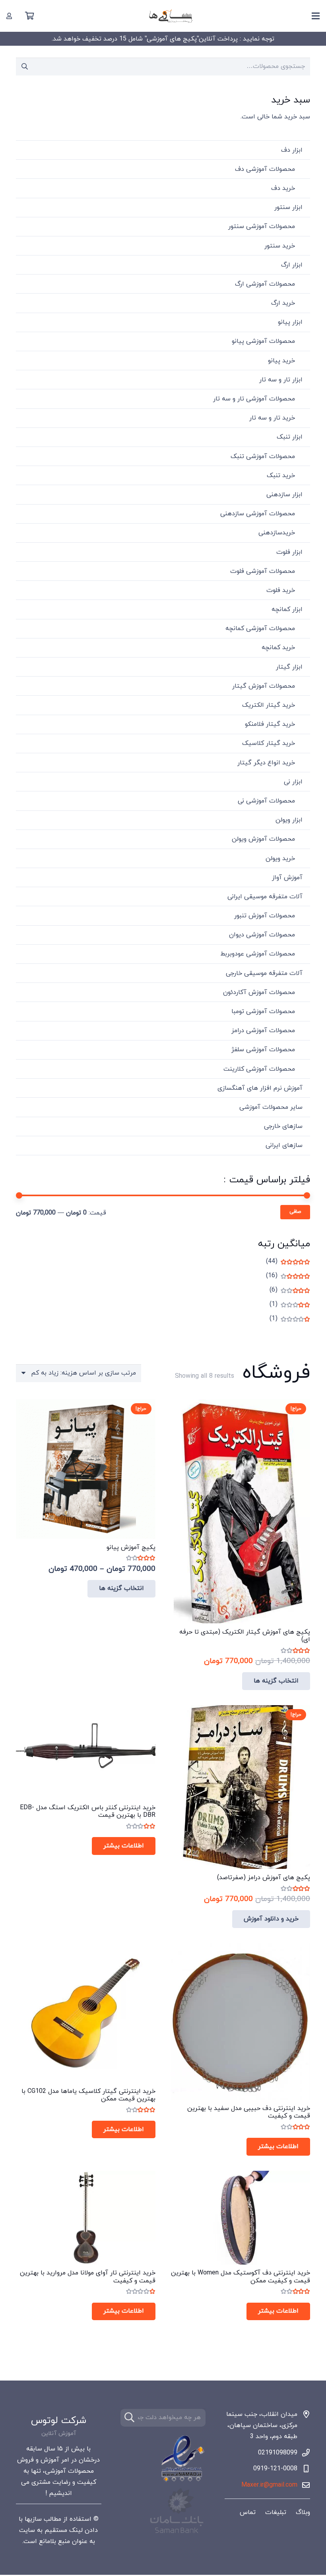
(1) (290, 1304)
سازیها (33, 2519)
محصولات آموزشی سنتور (262, 226)
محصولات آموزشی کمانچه (260, 629)
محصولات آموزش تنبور (265, 916)
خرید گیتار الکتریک (269, 705)
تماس (248, 2512)
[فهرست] (316, 16)
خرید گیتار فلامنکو (270, 724)
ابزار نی (293, 782)
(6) (290, 1290)
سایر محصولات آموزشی (271, 1107)
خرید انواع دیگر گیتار (266, 763)
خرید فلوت (281, 590)
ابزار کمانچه (287, 609)
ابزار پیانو (290, 322)
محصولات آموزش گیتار (264, 686)
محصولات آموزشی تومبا (263, 1011)
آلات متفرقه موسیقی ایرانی (265, 897)
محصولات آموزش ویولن (263, 839)
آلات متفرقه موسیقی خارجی (264, 973)
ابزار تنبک (290, 437)
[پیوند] (9, 16)
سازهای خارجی (283, 1126)
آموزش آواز (287, 878)
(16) (288, 1276)
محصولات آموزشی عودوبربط (258, 954)
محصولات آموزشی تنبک (263, 456)
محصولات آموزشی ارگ (265, 284)
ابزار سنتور (288, 207)
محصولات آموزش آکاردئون (259, 992)
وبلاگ (303, 2512)
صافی (295, 1212)
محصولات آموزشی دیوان (262, 935)
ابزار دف (292, 150)
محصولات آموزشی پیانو (263, 341)
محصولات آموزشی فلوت (263, 571)
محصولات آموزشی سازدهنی (258, 514)
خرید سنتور (280, 246)
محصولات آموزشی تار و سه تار (254, 399)
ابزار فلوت (289, 552)
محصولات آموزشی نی (266, 801)
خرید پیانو (281, 361)
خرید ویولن (280, 859)
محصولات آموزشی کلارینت (259, 1069)
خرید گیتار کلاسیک (269, 743)
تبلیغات (276, 2512)
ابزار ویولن (289, 820)
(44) (288, 1261)
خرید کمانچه (278, 648)
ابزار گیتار (289, 667)
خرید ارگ (283, 303)
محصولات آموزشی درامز (263, 1031)
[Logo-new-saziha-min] (171, 16)
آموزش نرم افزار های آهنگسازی (260, 1088)
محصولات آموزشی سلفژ (263, 1050)
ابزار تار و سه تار (281, 380)
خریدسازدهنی (277, 533)
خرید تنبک (281, 476)
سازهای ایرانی (284, 1145)
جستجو (25, 66)
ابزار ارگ (292, 265)
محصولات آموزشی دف (265, 169)
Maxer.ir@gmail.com (269, 2485)
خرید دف (283, 188)
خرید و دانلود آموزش (271, 1919)
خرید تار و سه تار (272, 418)
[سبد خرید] (29, 16)
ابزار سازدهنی (284, 495)
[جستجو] (129, 2418)
